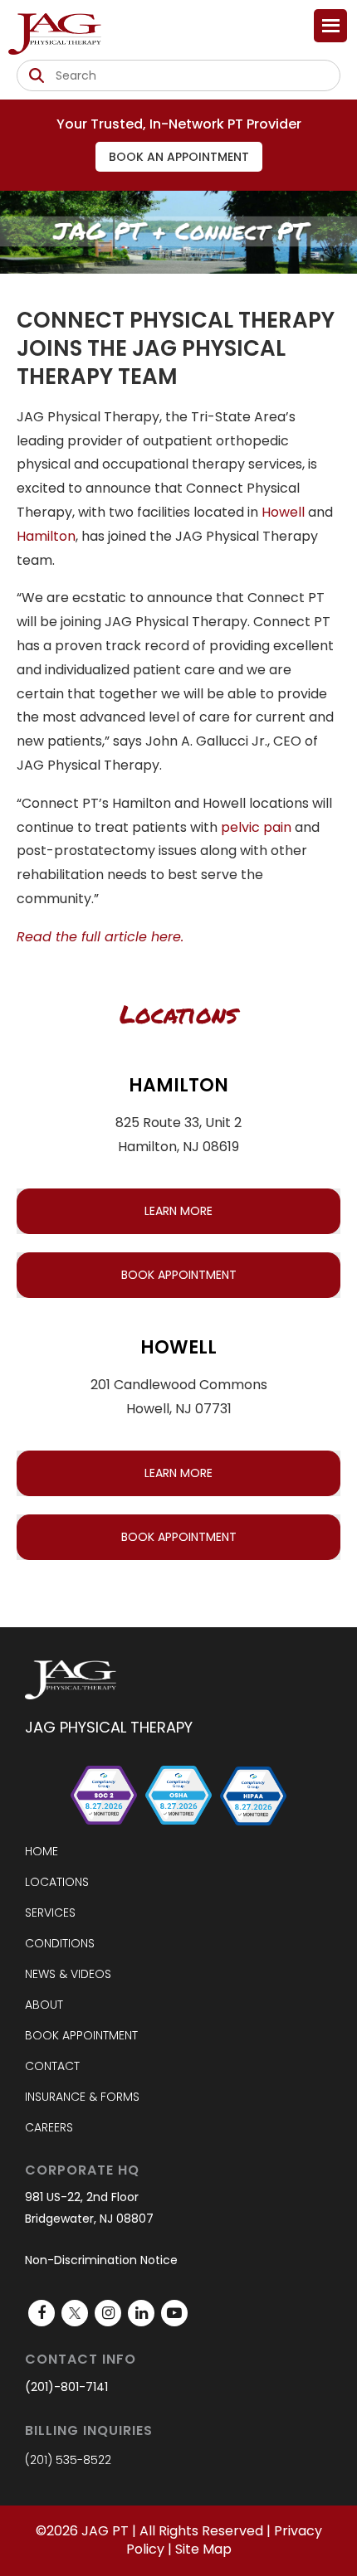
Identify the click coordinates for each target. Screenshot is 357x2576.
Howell (283, 512)
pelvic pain (256, 827)
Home (42, 1851)
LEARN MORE (178, 1211)
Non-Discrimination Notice (101, 2260)
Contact (52, 2066)
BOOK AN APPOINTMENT (179, 157)
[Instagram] (108, 2313)
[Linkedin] (141, 2313)
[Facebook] (42, 2313)
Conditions (60, 1943)
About (44, 2005)
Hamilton (46, 536)
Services (50, 1913)
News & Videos (68, 1974)
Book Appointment (81, 2035)
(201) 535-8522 (68, 2460)
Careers (49, 2127)
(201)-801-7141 (66, 2387)
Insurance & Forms (82, 2097)
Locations (57, 1882)
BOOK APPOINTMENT (179, 1275)
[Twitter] (75, 2313)
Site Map (203, 2549)
